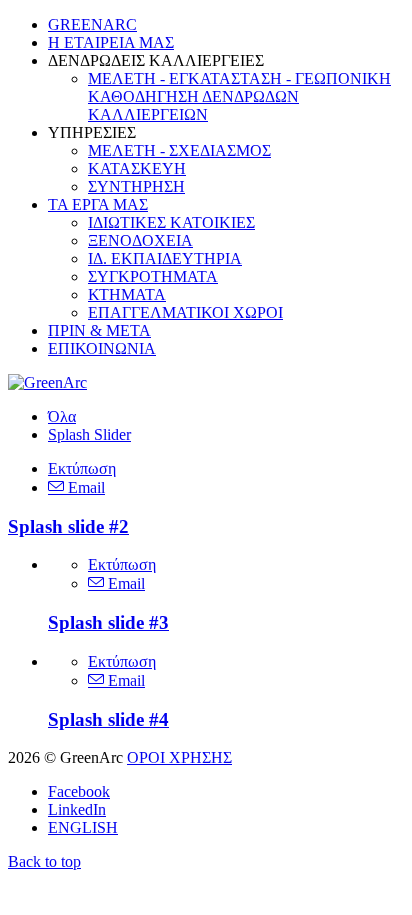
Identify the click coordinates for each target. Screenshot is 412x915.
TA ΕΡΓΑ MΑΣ (98, 204)
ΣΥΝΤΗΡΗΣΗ (136, 186)
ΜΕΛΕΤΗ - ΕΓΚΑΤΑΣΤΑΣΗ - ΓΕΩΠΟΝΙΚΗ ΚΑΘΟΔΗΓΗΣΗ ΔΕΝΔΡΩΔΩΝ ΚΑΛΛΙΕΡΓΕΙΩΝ (239, 96)
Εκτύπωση (82, 468)
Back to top (44, 861)
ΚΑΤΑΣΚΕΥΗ (137, 168)
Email (84, 487)
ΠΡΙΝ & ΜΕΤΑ (99, 330)
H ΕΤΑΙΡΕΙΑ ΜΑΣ (111, 42)
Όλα (62, 416)
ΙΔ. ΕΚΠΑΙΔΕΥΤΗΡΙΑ (165, 258)
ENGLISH (83, 827)
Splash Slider (89, 434)
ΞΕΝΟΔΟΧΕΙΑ (140, 240)
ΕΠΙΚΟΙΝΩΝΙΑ (102, 348)
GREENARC (92, 24)
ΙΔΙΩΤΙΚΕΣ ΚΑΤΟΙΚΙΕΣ (171, 222)
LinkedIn (77, 809)
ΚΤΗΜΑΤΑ (127, 294)
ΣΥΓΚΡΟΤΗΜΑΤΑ (153, 276)
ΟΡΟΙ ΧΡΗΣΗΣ (179, 757)
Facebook (79, 791)
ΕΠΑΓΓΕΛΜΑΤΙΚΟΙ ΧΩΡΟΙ (185, 312)
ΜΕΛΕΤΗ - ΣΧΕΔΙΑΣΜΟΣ (179, 150)
